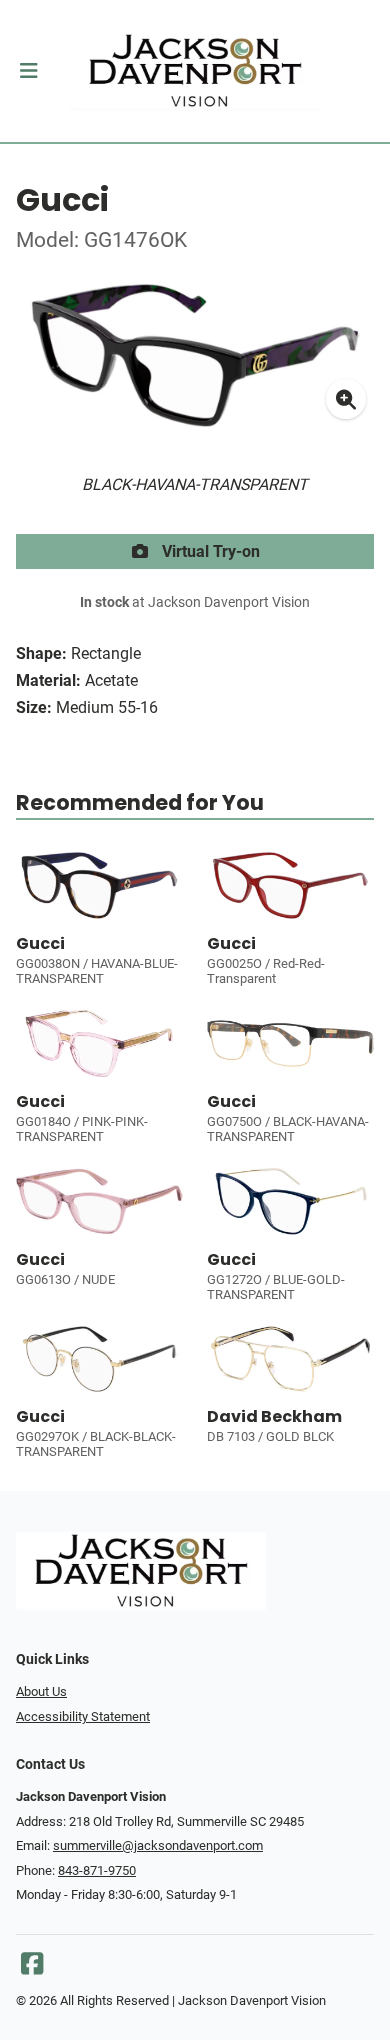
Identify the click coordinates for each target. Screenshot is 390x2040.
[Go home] (195, 71)
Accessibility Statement (83, 1716)
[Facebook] (32, 1968)
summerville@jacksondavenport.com (158, 1845)
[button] (28, 71)
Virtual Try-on (209, 551)
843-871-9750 (97, 1870)
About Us (41, 1691)
